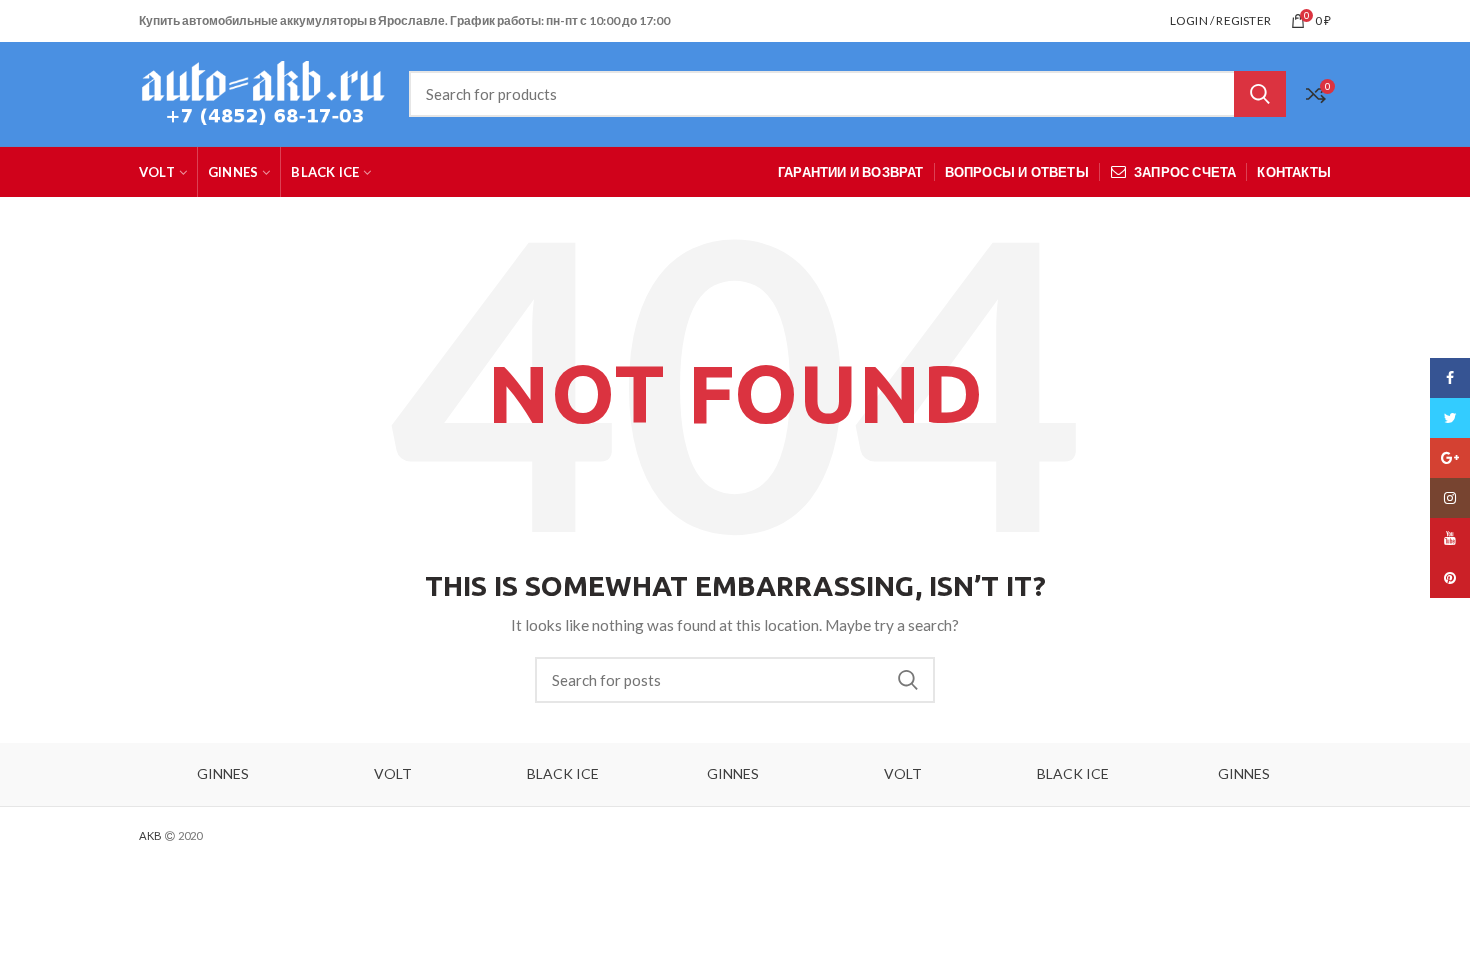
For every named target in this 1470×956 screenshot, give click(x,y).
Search (1260, 94)
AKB (150, 835)
